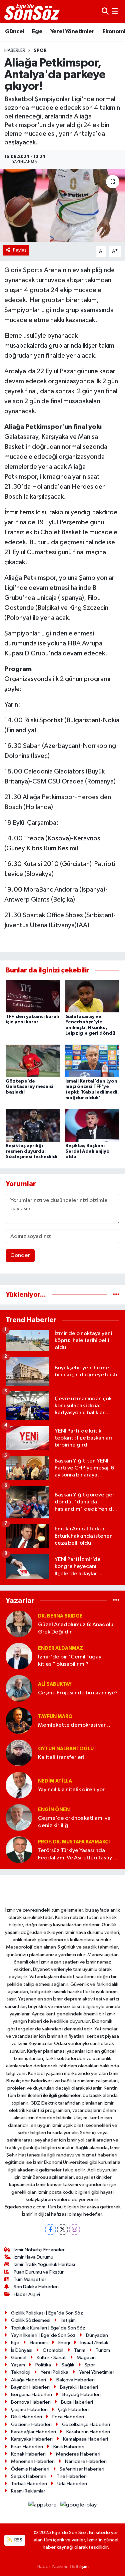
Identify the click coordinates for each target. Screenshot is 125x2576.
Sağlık (68, 2365)
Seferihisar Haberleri (82, 2469)
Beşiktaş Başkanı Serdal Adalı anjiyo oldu (87, 1151)
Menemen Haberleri (33, 2461)
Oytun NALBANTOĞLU (66, 1749)
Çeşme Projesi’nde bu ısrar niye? (78, 1693)
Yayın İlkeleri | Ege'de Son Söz (43, 2335)
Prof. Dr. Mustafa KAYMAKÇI (74, 1842)
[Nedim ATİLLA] (19, 1785)
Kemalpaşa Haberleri (85, 2439)
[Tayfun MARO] (19, 1720)
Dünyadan (97, 2335)
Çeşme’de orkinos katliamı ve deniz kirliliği (74, 1822)
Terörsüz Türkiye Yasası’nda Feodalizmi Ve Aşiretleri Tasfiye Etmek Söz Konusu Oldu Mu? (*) (77, 1855)
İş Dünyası (22, 2350)
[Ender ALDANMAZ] (19, 1656)
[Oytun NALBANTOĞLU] (19, 1753)
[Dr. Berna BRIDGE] (19, 1624)
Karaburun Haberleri (88, 2432)
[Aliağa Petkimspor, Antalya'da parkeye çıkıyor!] (62, 206)
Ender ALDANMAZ (60, 1648)
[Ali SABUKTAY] (19, 1688)
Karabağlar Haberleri (33, 2432)
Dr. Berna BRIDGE (60, 1616)
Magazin (86, 2358)
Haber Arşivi (27, 2294)
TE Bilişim (79, 2567)
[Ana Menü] (115, 11)
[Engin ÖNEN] (19, 1817)
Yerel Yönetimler (72, 32)
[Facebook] (50, 2230)
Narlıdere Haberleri (86, 2461)
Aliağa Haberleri (28, 2380)
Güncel (14, 32)
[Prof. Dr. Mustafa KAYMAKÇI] (19, 1850)
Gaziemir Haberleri (31, 2424)
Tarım (80, 2350)
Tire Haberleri (72, 2476)
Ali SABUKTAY (55, 1684)
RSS (18, 2540)
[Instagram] (74, 2230)
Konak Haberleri (28, 2454)
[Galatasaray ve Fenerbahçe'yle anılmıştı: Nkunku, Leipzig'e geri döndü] (92, 996)
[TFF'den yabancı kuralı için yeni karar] (33, 996)
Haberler (15, 51)
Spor (40, 51)
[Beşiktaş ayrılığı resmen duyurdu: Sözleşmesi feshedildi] (33, 1125)
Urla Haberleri (72, 2484)
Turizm (103, 2350)
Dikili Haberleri (26, 2417)
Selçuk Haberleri (29, 2476)
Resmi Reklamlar (28, 2491)
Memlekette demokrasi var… (74, 1725)
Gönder (20, 1255)
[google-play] (79, 2506)
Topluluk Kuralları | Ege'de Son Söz (48, 2328)
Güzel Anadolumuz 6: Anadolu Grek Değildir (76, 1628)
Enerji (64, 2343)
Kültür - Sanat (51, 2358)
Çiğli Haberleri (73, 2409)
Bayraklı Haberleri (79, 2387)
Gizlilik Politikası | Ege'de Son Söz (47, 2313)
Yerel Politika (54, 2372)
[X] (62, 2230)
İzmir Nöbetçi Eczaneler (39, 2250)
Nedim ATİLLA (55, 1781)
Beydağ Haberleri (81, 2395)
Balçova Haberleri (75, 2380)
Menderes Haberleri (78, 2454)
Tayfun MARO (55, 1717)
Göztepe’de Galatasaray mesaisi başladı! (29, 1087)
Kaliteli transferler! (61, 1757)
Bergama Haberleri (31, 2395)
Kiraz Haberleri (27, 2447)
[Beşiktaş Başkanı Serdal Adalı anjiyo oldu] (92, 1125)
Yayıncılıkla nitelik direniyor (71, 1790)
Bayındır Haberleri (30, 2387)
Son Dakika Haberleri (36, 2287)
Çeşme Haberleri (29, 2409)
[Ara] (105, 11)
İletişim (68, 2320)
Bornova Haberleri (31, 2402)
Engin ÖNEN (54, 1810)
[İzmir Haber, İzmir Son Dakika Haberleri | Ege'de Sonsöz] (33, 12)
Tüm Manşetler (30, 2279)
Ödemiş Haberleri (30, 2469)
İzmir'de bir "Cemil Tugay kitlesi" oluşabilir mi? (70, 1660)
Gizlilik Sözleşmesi (31, 2320)
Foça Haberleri (68, 2417)
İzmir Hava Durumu (33, 2257)
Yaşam (18, 2365)
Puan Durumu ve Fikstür (39, 2272)
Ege (37, 32)
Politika (43, 2365)
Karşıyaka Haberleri (32, 2439)
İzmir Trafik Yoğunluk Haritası (44, 2264)
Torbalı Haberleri (29, 2484)
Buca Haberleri (77, 2402)
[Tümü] (116, 1295)
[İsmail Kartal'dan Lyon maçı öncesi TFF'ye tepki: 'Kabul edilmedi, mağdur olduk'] (92, 1061)
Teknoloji (21, 2372)
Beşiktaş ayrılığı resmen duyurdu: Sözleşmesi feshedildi (31, 1151)
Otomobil (53, 2350)
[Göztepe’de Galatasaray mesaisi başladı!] (33, 1061)
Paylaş (20, 250)
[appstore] (43, 2506)
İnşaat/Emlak (94, 2343)
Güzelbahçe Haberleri (86, 2424)
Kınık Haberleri (69, 2447)
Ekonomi (39, 2343)
